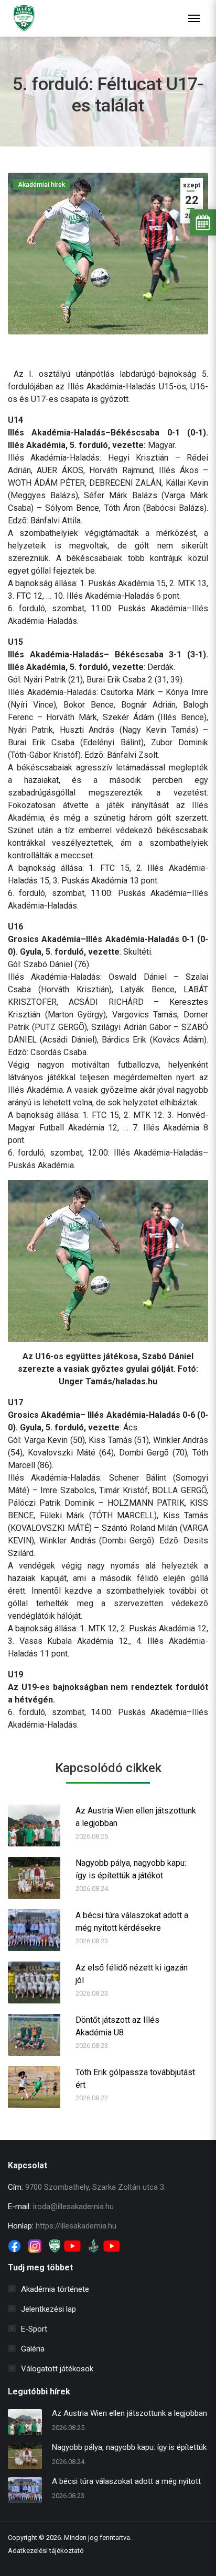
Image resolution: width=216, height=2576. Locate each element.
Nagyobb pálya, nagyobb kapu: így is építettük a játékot (131, 1869)
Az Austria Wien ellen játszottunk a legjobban (136, 1817)
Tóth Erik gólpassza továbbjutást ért (135, 2079)
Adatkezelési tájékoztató (46, 2551)
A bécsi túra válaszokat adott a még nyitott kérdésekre (132, 1922)
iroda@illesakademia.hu (73, 2207)
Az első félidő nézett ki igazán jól (132, 1974)
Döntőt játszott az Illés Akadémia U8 (117, 2026)
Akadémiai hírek (41, 185)
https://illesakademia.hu (76, 2226)
